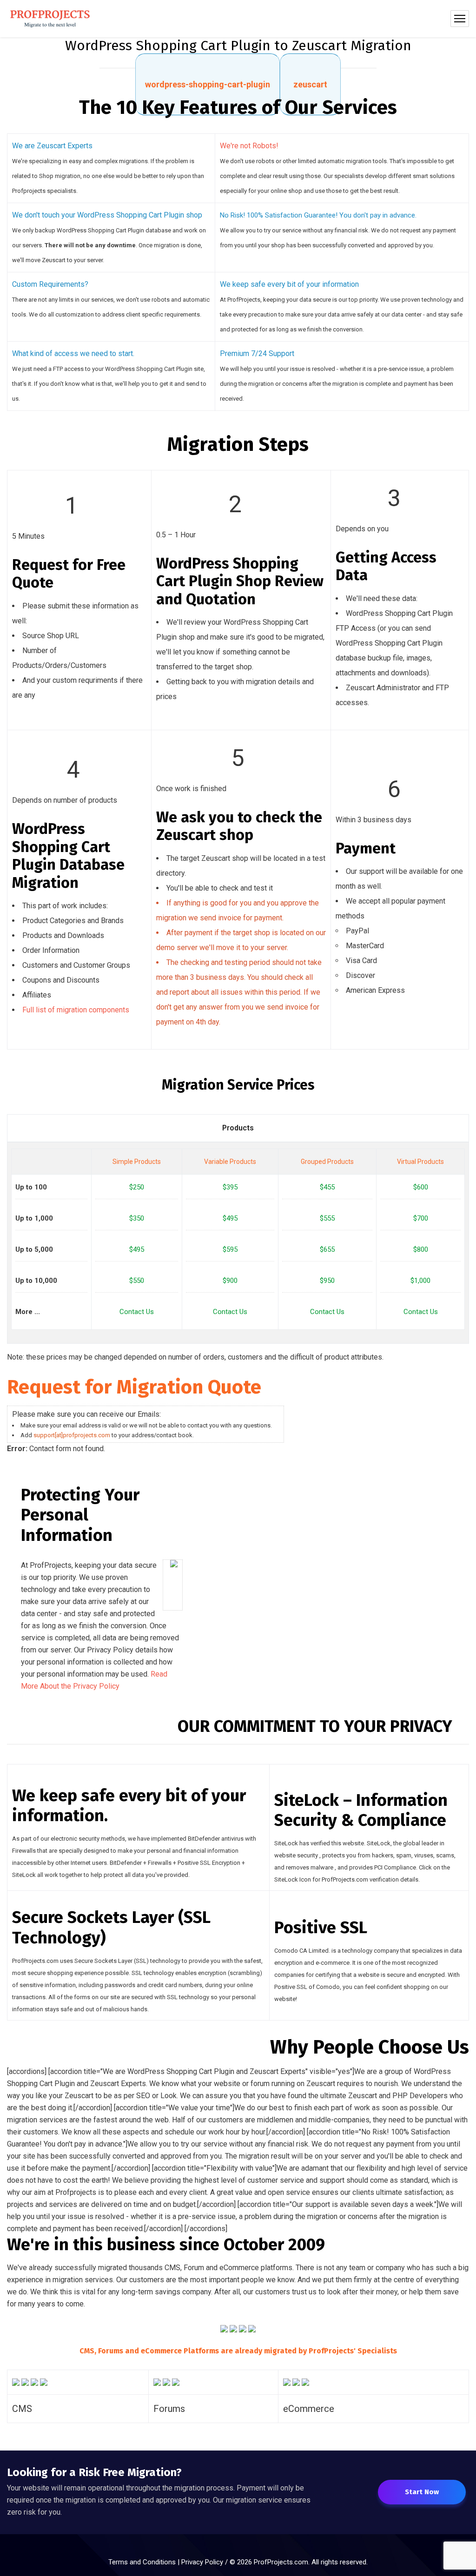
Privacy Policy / (205, 2562)
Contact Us (137, 1312)
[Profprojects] (50, 19)
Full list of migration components (76, 1010)
